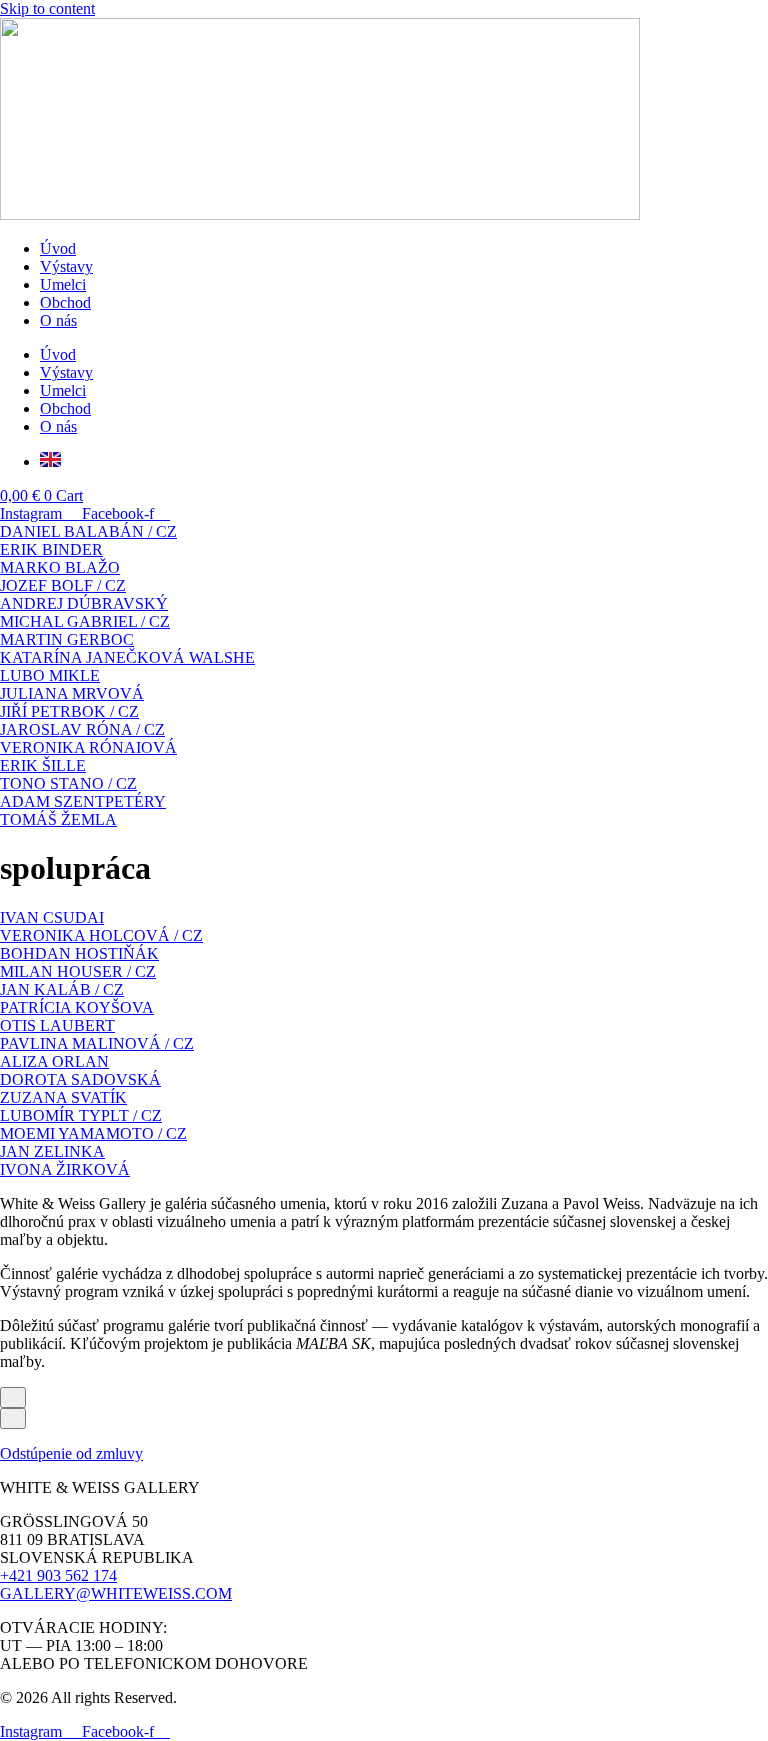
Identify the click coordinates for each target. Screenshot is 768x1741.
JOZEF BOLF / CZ (63, 585)
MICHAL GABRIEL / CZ (85, 621)
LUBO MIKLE (50, 675)
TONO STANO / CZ (68, 783)
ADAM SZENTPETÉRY (83, 801)
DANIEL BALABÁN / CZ (88, 531)
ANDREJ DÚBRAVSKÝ (84, 603)
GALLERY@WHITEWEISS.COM (116, 1593)
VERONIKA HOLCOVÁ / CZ (101, 935)
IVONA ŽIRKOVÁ (65, 1169)
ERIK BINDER (51, 549)
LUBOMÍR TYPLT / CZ (81, 1115)
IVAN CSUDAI (52, 917)
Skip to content (47, 8)
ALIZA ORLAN (54, 1061)
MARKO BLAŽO (60, 567)
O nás (58, 320)
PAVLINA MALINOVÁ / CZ (97, 1043)
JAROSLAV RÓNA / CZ (82, 729)
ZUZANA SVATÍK (63, 1097)
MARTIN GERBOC (67, 639)
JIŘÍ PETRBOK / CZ (69, 711)
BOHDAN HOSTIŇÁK (79, 953)
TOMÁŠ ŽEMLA (58, 819)
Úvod (58, 248)
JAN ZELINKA (52, 1151)
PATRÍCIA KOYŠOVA (77, 1007)
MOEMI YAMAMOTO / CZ (93, 1133)
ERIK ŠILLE (43, 765)
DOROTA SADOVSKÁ (80, 1079)
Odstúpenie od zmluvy (71, 1453)
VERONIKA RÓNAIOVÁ (88, 747)
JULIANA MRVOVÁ (72, 693)
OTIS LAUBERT (57, 1025)
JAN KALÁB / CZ (62, 989)
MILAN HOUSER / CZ (78, 971)
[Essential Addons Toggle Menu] (13, 1397)
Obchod (65, 302)
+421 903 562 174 (58, 1575)
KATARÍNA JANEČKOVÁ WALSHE (127, 657)
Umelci (63, 284)
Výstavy (66, 266)
